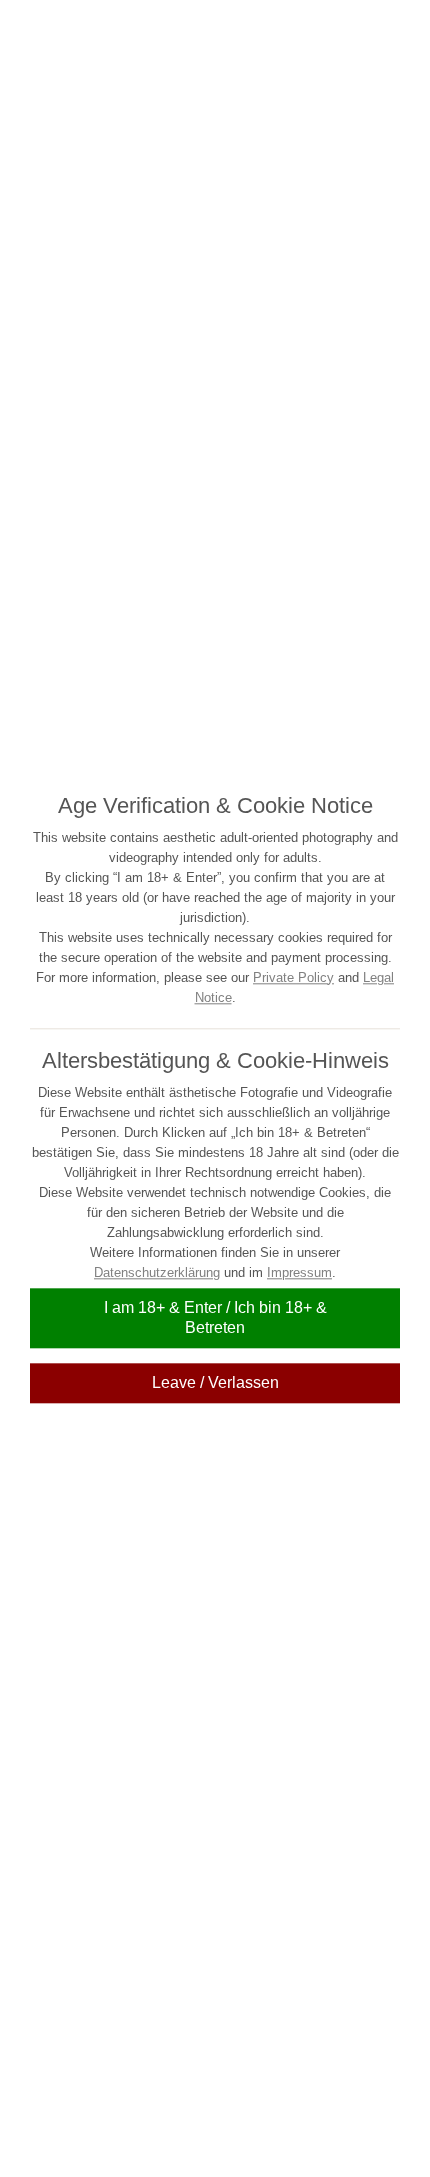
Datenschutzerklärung (157, 1272)
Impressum (299, 1272)
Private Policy (293, 977)
